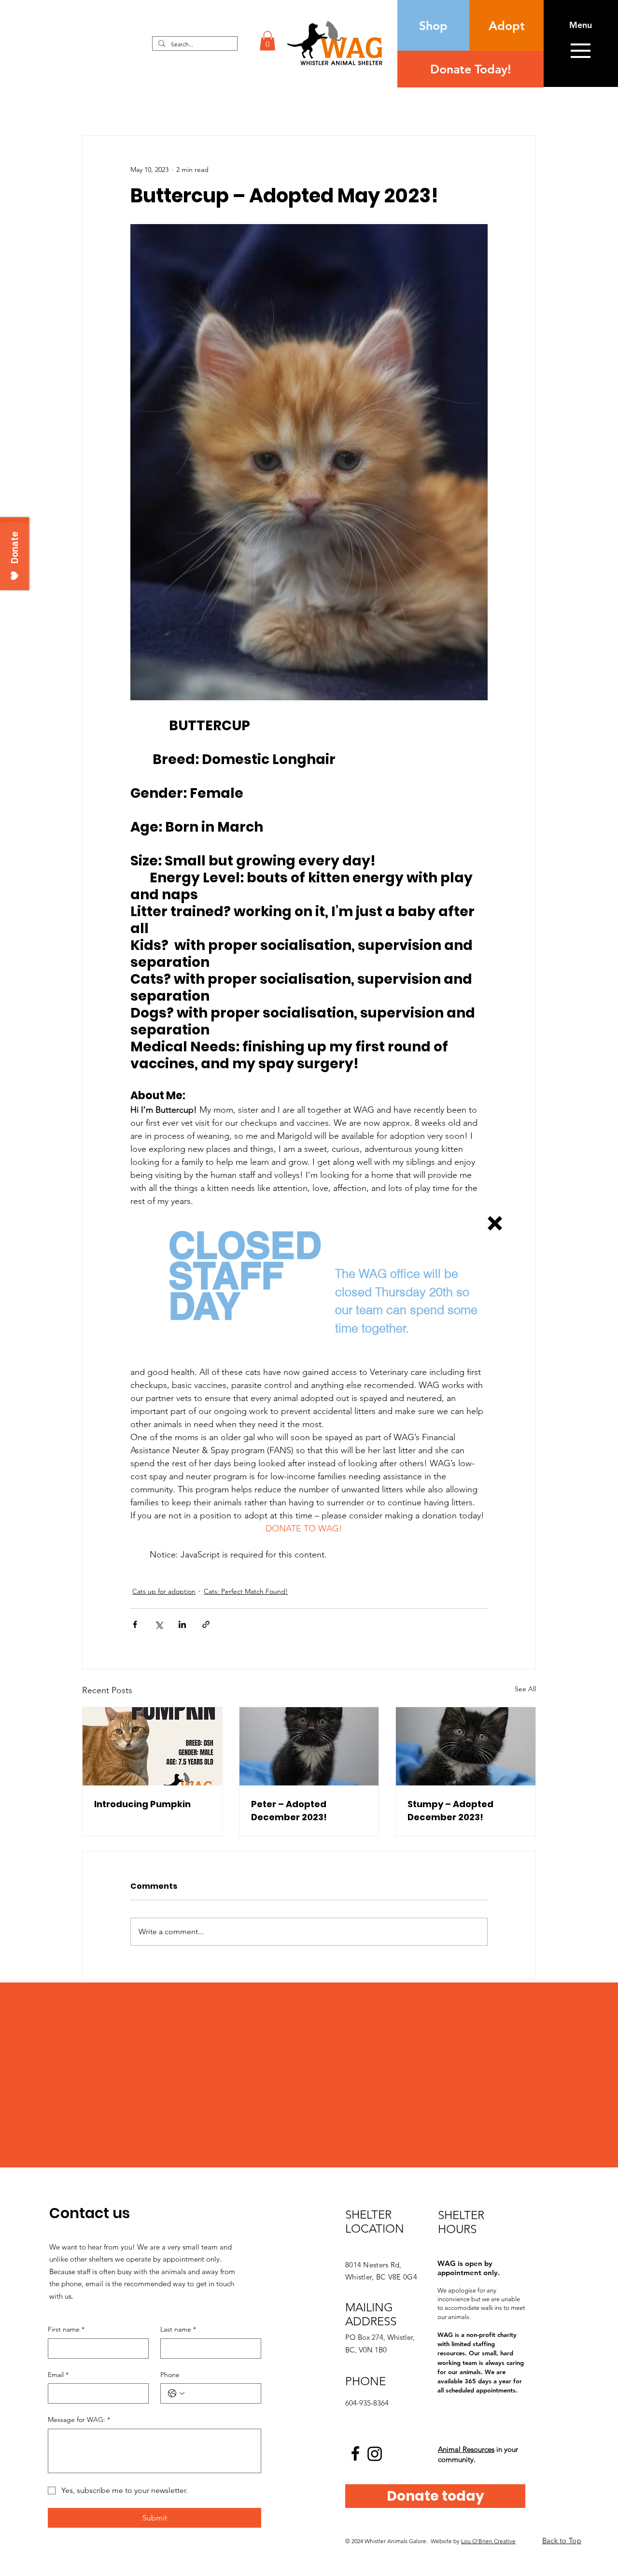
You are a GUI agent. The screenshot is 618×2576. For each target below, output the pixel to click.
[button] (495, 1223)
